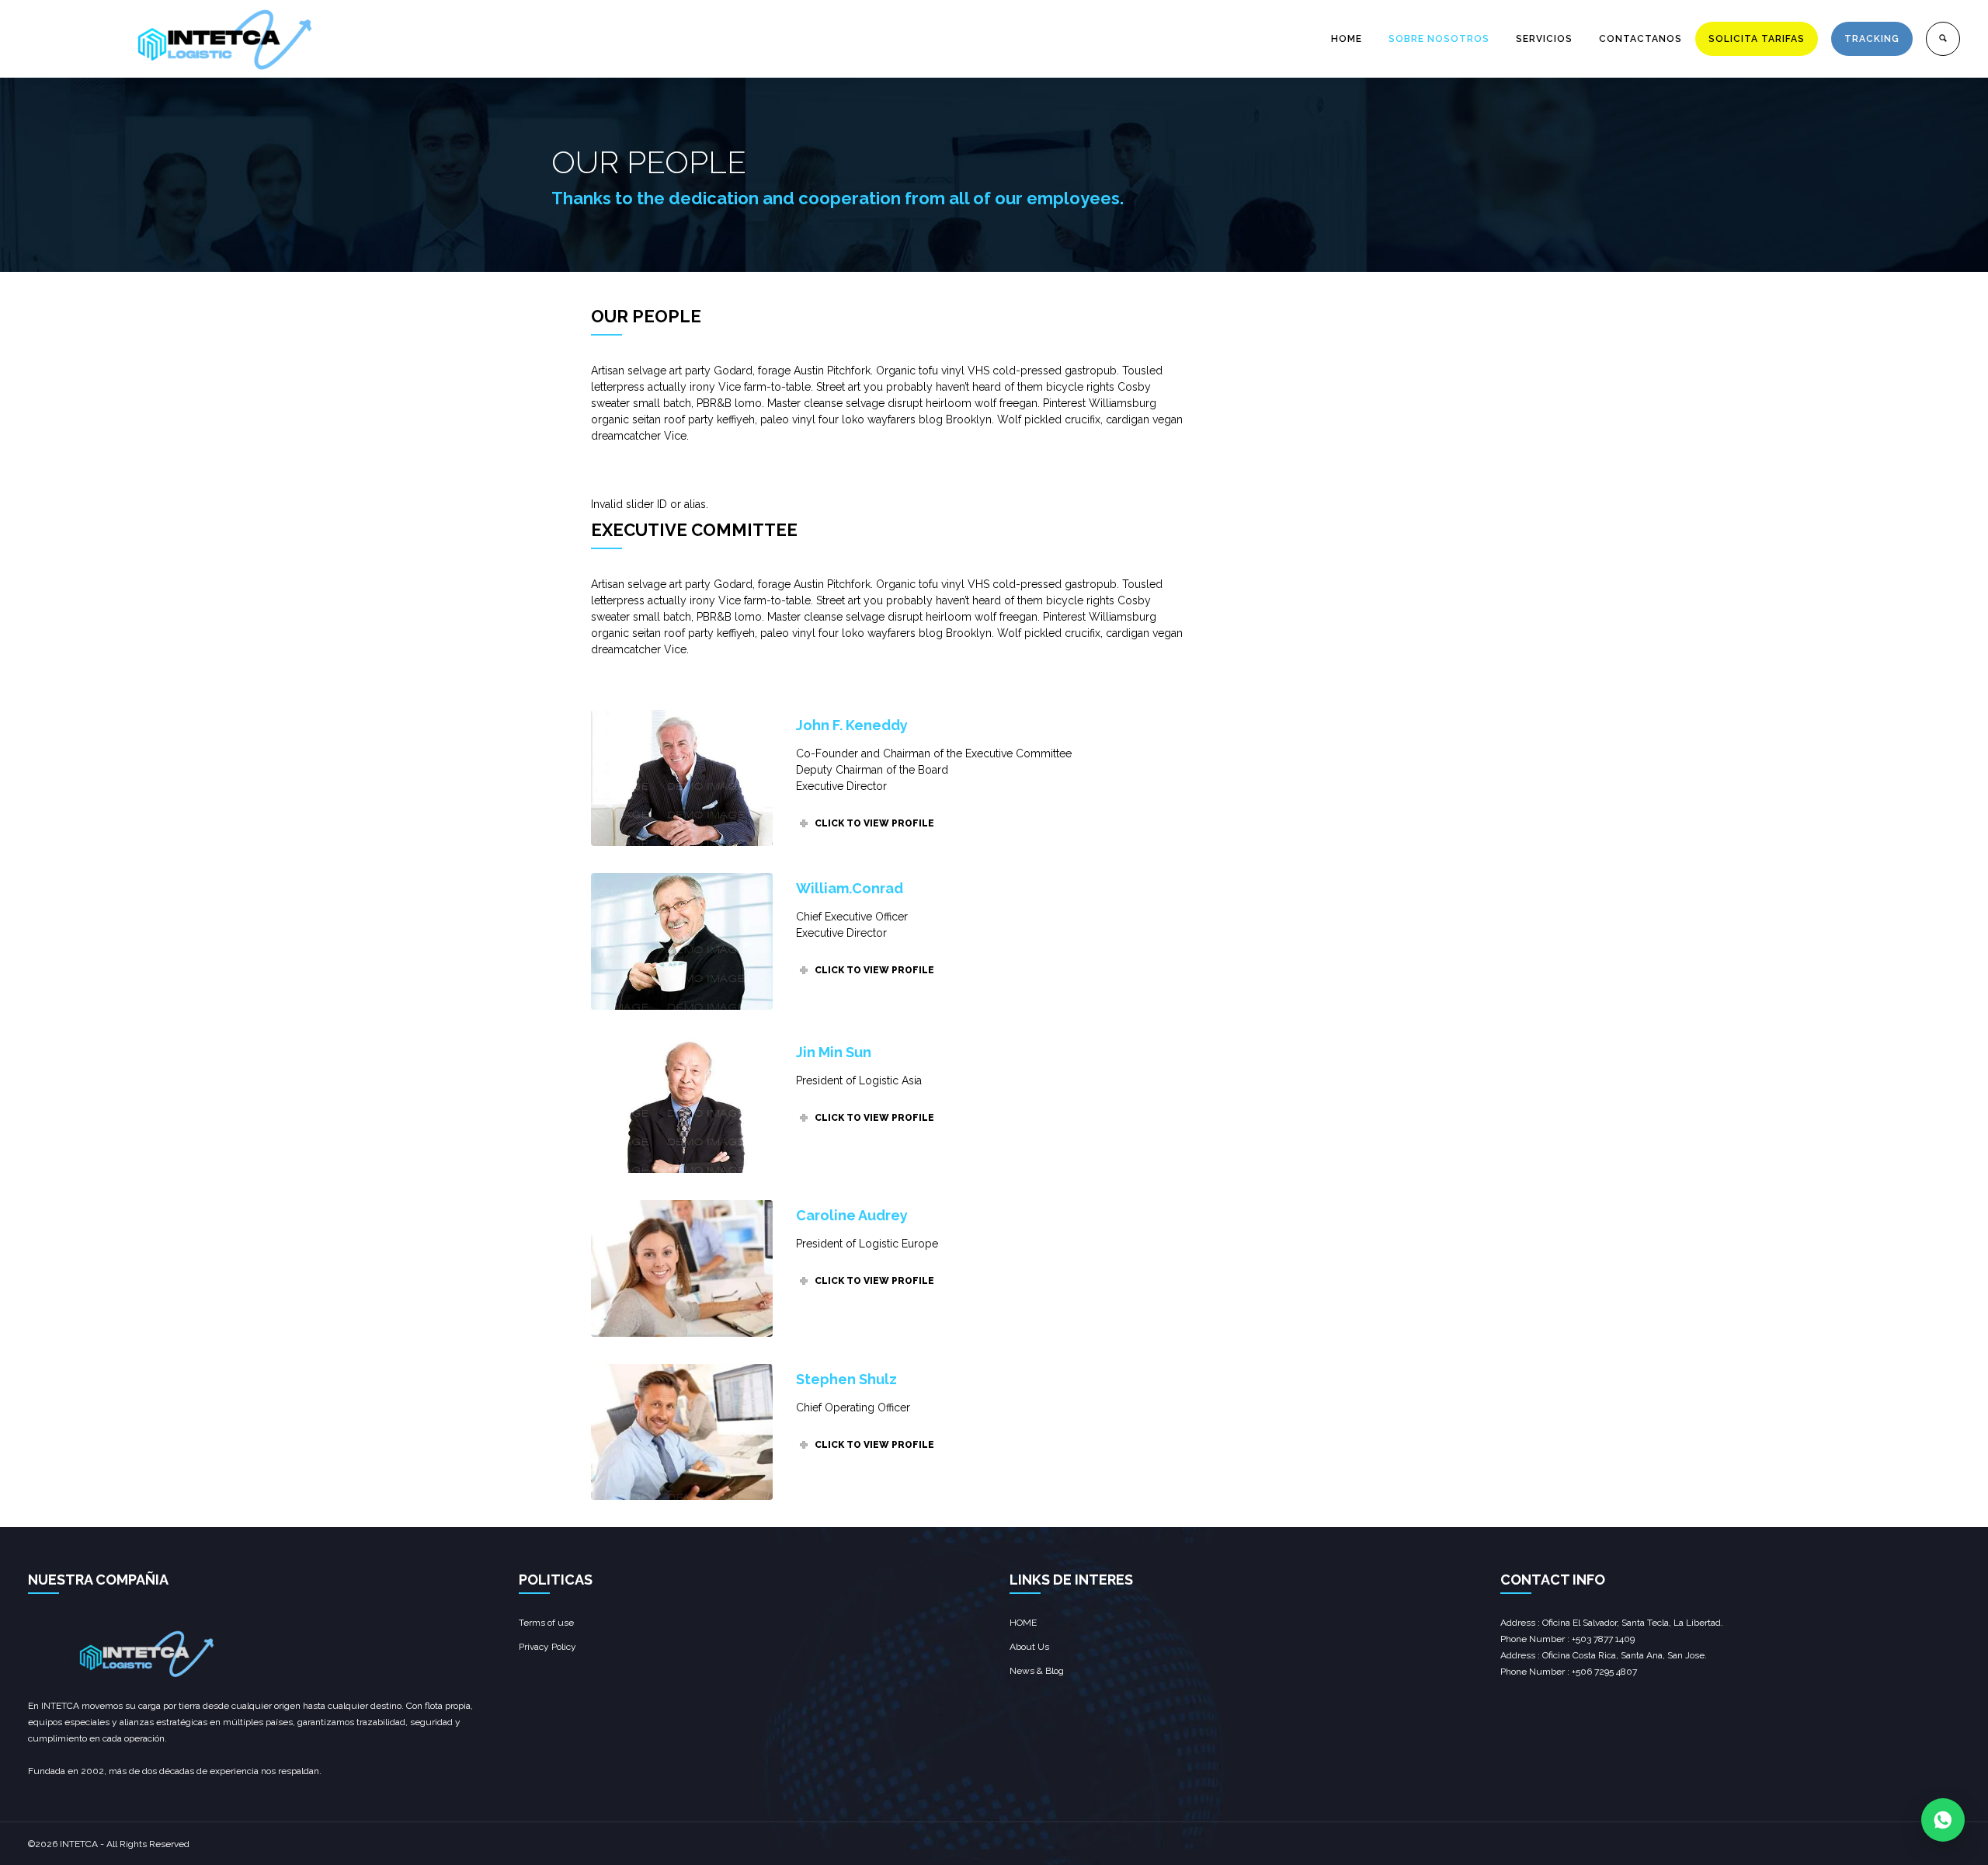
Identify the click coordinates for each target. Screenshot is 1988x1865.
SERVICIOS (1544, 39)
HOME (1347, 39)
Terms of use (546, 1623)
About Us (1029, 1647)
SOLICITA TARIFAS (1757, 39)
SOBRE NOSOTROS (1439, 39)
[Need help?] (1943, 1820)
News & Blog (1037, 1671)
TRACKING (1872, 39)
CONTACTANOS (1640, 39)
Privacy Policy (547, 1647)
